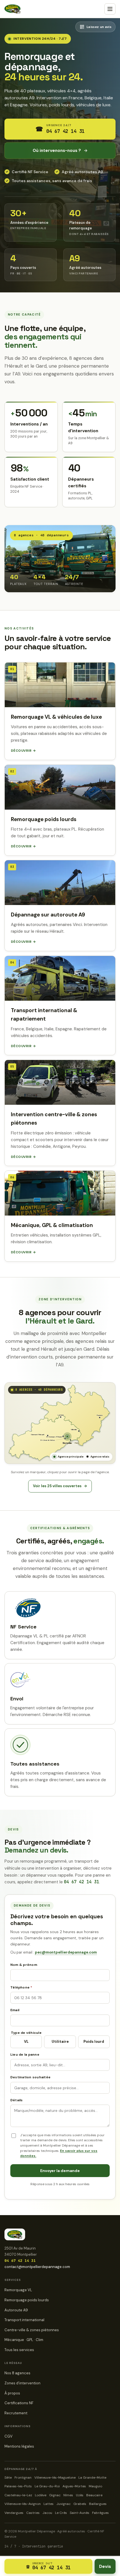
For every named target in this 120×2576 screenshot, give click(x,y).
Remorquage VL (18, 2290)
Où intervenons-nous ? (60, 151)
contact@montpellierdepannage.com (37, 2267)
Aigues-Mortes (74, 2486)
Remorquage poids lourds (27, 2300)
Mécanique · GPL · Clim (24, 2340)
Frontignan (23, 2478)
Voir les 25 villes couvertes (60, 1486)
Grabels (80, 2504)
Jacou (47, 2513)
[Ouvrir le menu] (110, 9)
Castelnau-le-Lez (18, 2495)
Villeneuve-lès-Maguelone (55, 2478)
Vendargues (14, 2513)
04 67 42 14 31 (81, 1882)
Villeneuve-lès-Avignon (23, 2504)
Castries (33, 2513)
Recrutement (16, 2413)
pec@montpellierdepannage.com (66, 1952)
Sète (8, 2478)
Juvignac (63, 2504)
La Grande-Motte (92, 2478)
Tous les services (19, 2350)
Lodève (41, 2495)
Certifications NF (19, 2403)
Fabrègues (100, 2513)
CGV (9, 2436)
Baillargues (98, 2504)
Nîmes (68, 2495)
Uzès (80, 2495)
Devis (105, 2566)
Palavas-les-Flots (18, 2486)
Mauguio (95, 2486)
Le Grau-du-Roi (47, 2486)
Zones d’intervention (22, 2383)
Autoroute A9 (16, 2310)
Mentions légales (19, 2446)
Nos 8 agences (17, 2373)
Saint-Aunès (80, 2513)
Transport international (24, 2320)
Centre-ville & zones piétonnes (32, 2330)
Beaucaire (94, 2495)
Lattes (49, 2504)
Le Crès (61, 2513)
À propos (12, 2393)
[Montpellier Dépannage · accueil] (13, 9)
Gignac (55, 2495)
